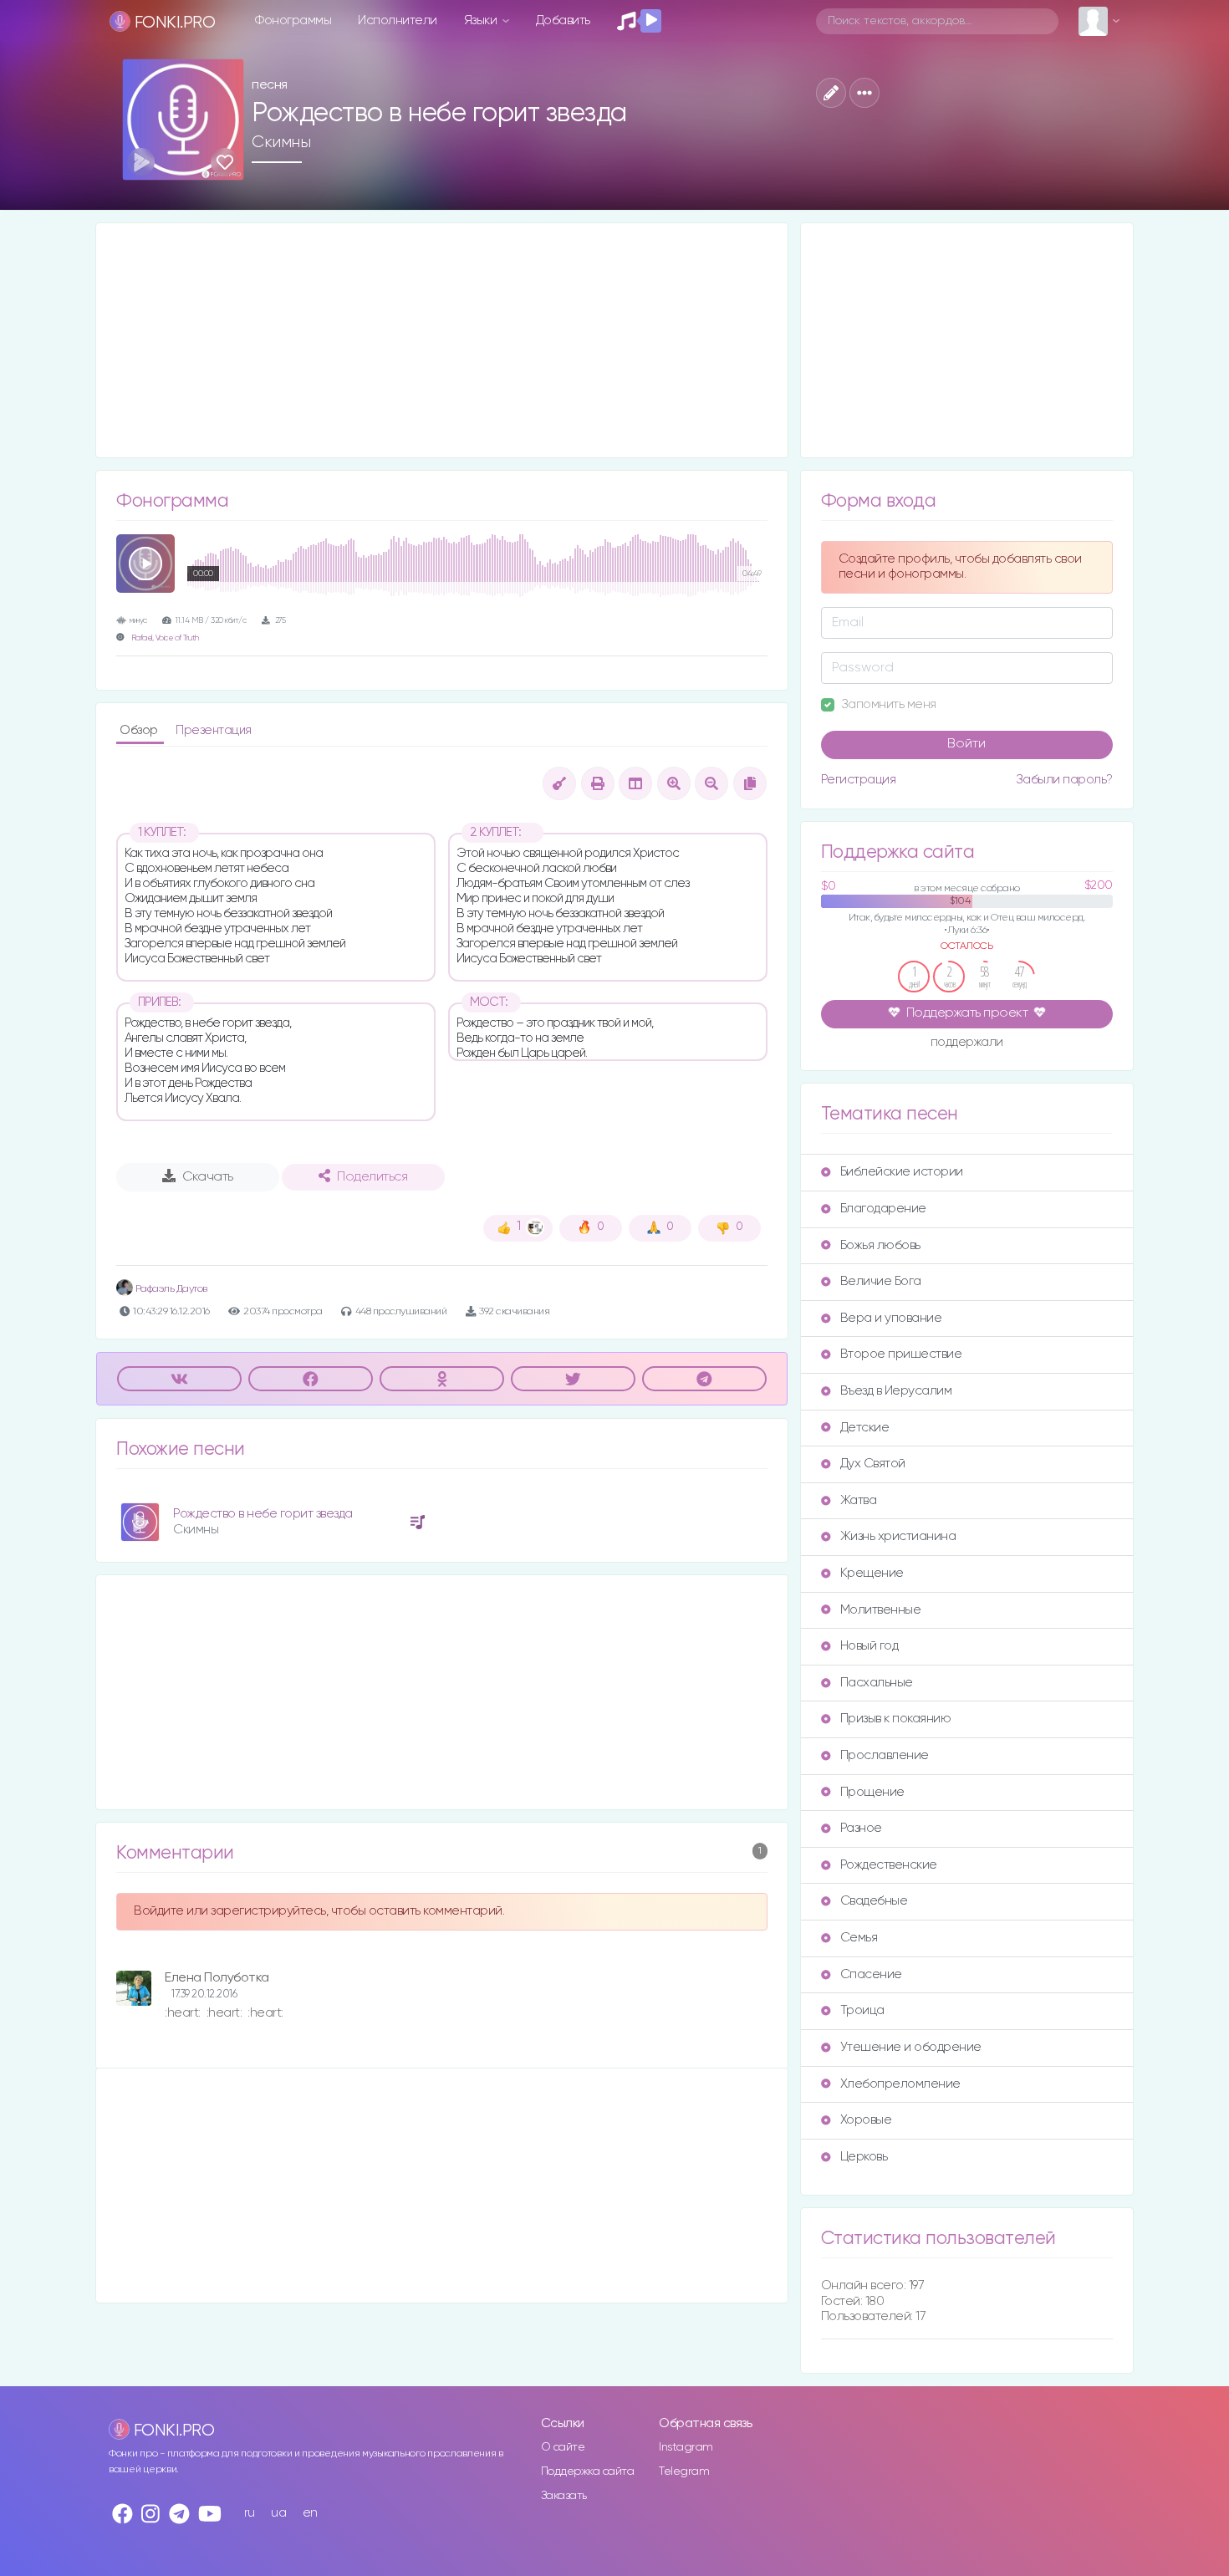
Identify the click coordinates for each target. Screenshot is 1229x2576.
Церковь (864, 2157)
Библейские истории (902, 1172)
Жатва (859, 1500)
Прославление (885, 1755)
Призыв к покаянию (896, 1719)
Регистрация (859, 780)
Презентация (214, 730)
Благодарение (883, 1209)
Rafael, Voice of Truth (165, 638)
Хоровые (866, 2120)
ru (250, 2513)
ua (278, 2513)
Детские (865, 1428)
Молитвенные (881, 1610)
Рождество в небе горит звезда (263, 1514)
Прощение (872, 1792)
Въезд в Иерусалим (896, 1391)
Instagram (686, 2447)
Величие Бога (881, 1281)
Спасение (871, 1974)
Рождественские (889, 1865)
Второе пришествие (901, 1354)
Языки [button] (482, 20)
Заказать (564, 2496)
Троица (862, 2010)
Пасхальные (877, 1683)
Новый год (869, 1646)
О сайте (563, 2447)
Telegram (684, 2471)
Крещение (872, 1573)
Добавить (563, 20)
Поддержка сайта (588, 2471)
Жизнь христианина (898, 1536)
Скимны (281, 142)
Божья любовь (880, 1245)
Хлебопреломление (900, 2084)
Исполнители (398, 20)
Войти (966, 744)
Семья (859, 1938)
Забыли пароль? (1064, 780)
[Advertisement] (442, 340)
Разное (861, 1828)
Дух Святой (873, 1464)
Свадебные (874, 1901)
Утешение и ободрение (911, 2047)
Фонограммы (293, 20)
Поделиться (372, 1177)
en (310, 2513)
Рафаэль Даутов (170, 1289)
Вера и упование (891, 1318)
